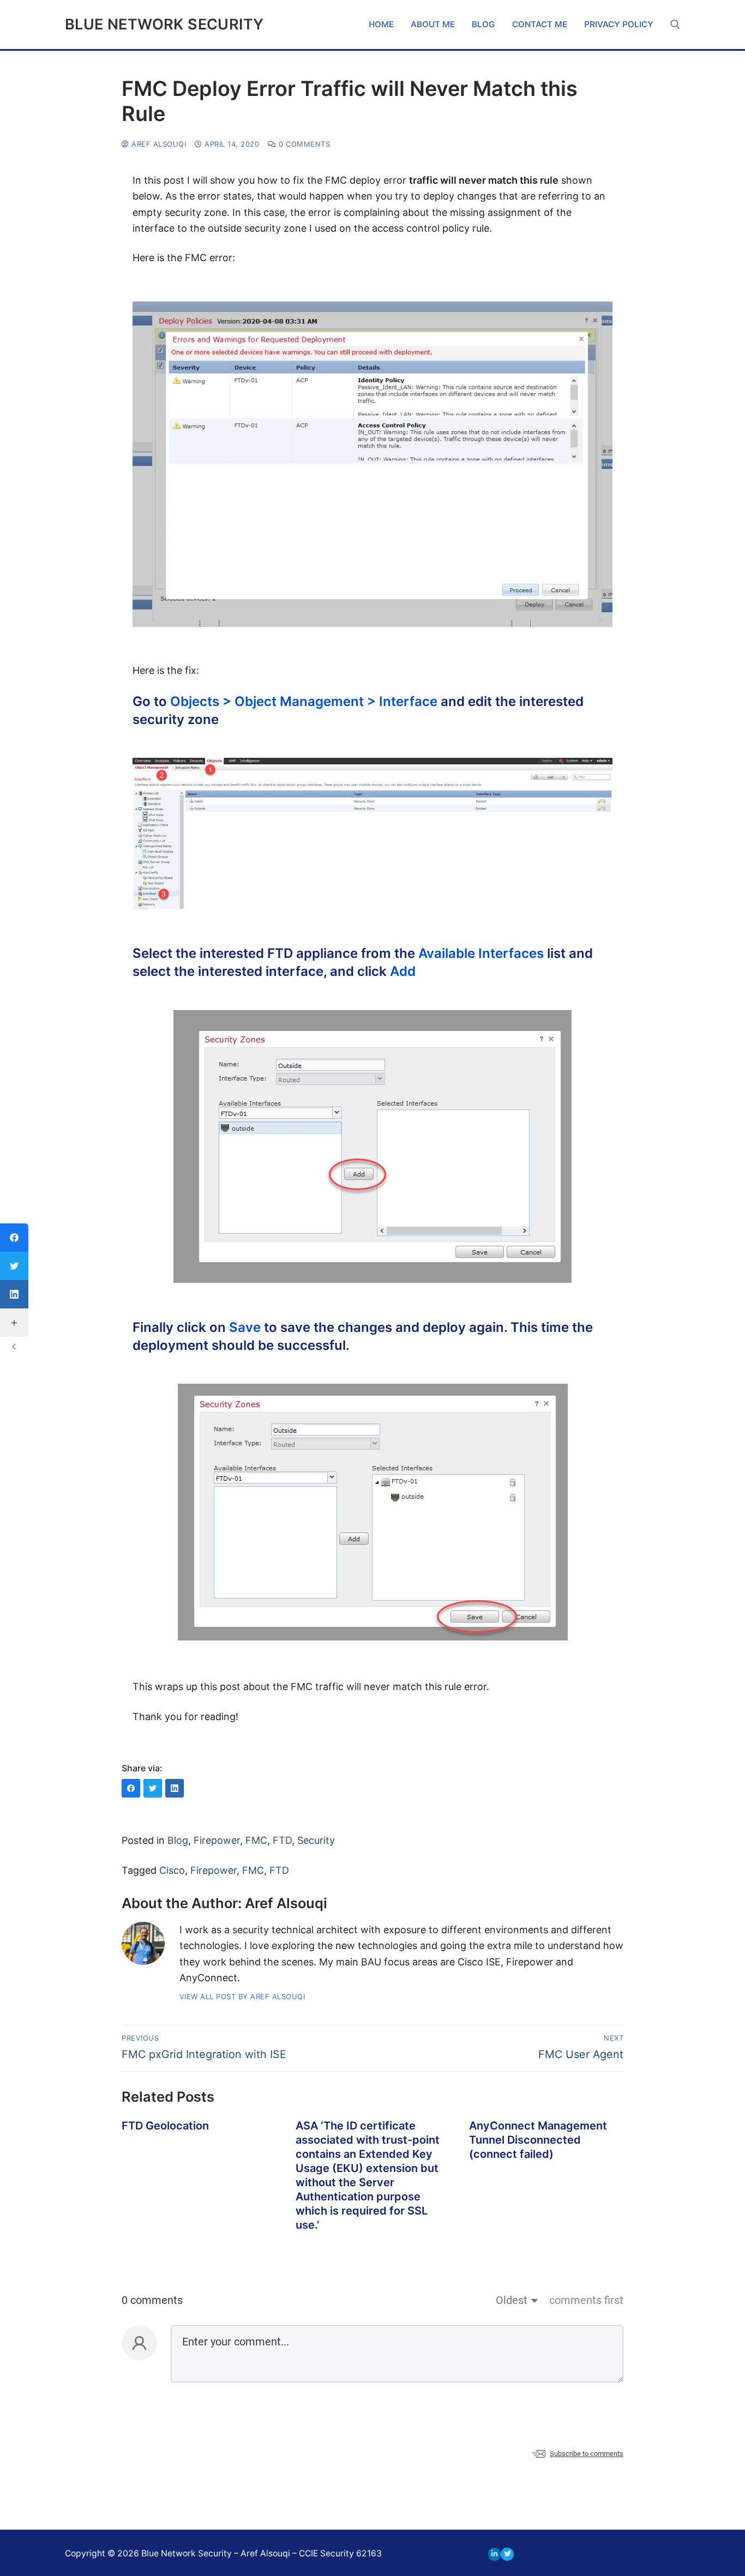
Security (316, 1840)
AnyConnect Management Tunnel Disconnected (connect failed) (538, 2140)
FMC (256, 1840)
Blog (178, 1840)
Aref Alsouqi (158, 144)
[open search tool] (675, 25)
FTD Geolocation (165, 2126)
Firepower (217, 1840)
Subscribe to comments (587, 2454)
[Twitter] (507, 2554)
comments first (586, 2300)
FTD (282, 1840)
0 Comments (303, 144)
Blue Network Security (164, 25)
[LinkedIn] (494, 2554)
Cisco (172, 1870)
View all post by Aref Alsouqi (242, 1996)
